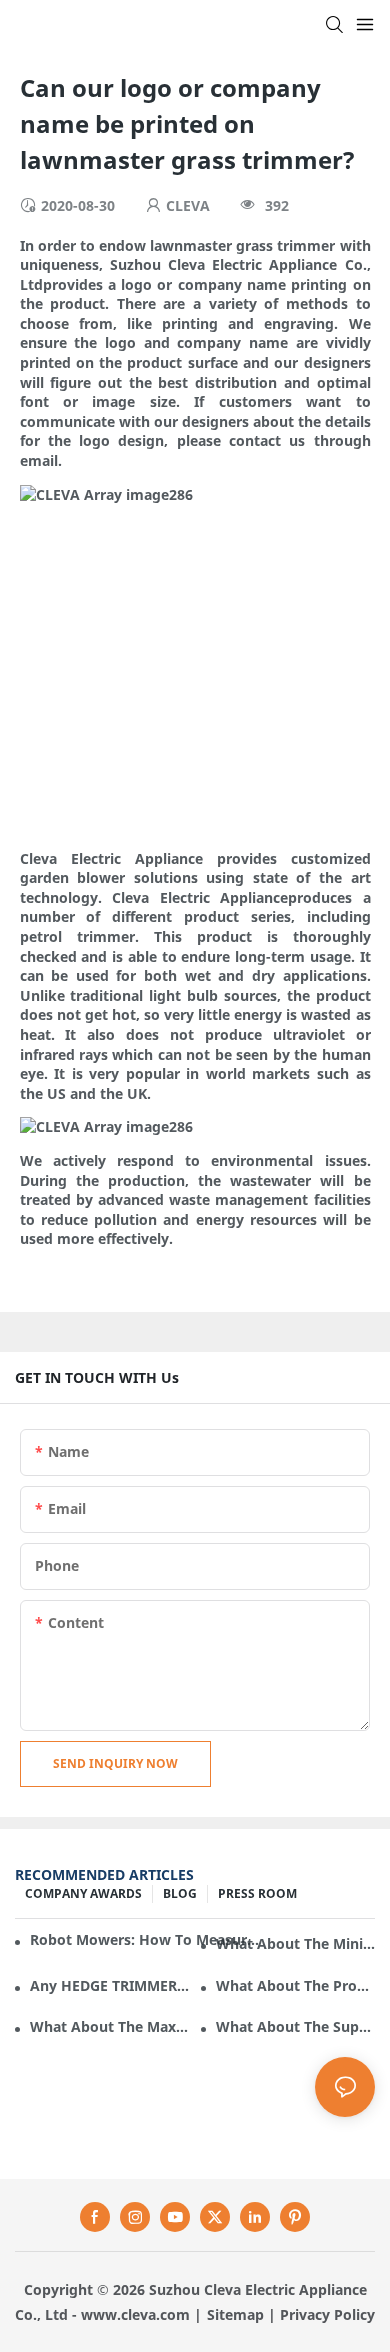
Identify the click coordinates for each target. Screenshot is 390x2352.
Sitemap (235, 2314)
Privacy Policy (327, 2314)
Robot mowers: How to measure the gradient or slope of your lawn (146, 1939)
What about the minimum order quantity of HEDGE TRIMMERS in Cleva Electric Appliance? (295, 1943)
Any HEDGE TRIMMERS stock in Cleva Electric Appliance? (109, 1985)
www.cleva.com (135, 2314)
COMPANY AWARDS (83, 1893)
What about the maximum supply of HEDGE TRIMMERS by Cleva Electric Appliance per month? (109, 2026)
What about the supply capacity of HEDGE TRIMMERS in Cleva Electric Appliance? (295, 2026)
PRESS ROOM (257, 1893)
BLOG (180, 1893)
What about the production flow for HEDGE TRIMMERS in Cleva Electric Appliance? (295, 1985)
